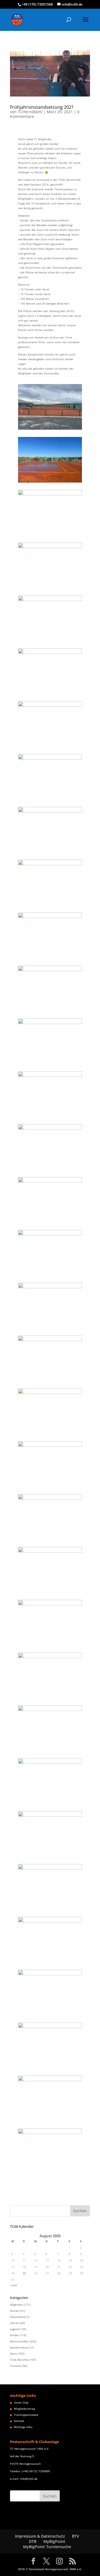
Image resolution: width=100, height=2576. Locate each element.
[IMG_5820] (50, 1064)
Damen (15, 2311)
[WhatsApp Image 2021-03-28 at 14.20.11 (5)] (50, 1540)
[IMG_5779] (50, 905)
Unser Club (21, 2402)
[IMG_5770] (50, 641)
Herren (15, 2323)
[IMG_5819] (50, 1011)
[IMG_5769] (50, 588)
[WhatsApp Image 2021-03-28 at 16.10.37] (50, 2015)
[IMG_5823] (50, 1117)
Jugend (14, 2329)
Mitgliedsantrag (24, 2409)
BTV (76, 2536)
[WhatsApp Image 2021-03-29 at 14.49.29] (50, 2068)
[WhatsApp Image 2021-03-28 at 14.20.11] (50, 1962)
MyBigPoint (54, 2541)
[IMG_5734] (50, 483)
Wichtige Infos (23, 2427)
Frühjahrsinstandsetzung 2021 (42, 107)
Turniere (16, 2366)
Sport (13, 2353)
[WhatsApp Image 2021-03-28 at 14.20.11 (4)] (50, 1487)
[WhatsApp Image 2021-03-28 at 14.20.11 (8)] (50, 1698)
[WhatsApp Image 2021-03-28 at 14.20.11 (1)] (50, 1328)
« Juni (14, 2285)
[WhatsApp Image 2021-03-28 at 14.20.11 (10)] (50, 1751)
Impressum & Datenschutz (40, 2536)
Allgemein (17, 2305)
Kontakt (19, 2421)
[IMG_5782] (50, 958)
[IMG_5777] (50, 852)
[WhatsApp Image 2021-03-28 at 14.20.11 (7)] (50, 1645)
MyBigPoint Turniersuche (47, 2547)
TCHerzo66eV (30, 112)
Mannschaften (19, 2341)
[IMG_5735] (50, 535)
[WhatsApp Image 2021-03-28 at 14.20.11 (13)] (50, 1910)
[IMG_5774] (50, 747)
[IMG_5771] (50, 694)
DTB (33, 2541)
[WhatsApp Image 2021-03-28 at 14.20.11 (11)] (50, 1804)
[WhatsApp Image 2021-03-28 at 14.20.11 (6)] (50, 1593)
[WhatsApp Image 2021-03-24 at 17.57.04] (50, 1222)
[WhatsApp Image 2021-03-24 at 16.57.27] (50, 1170)
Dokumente (18, 2317)
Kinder (14, 2335)
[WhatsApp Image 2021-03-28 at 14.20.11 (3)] (50, 1381)
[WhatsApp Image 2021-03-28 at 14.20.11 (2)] (50, 1434)
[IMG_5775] (50, 800)
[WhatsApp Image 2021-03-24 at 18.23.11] (50, 1275)
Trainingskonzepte (26, 2415)
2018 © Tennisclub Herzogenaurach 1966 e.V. (50, 2569)
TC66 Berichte (19, 2360)
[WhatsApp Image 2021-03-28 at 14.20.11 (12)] (50, 1857)
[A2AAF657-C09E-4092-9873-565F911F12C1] (50, 430)
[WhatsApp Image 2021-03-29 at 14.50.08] (50, 2121)
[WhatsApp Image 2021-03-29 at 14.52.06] (50, 2174)
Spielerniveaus (20, 2347)
